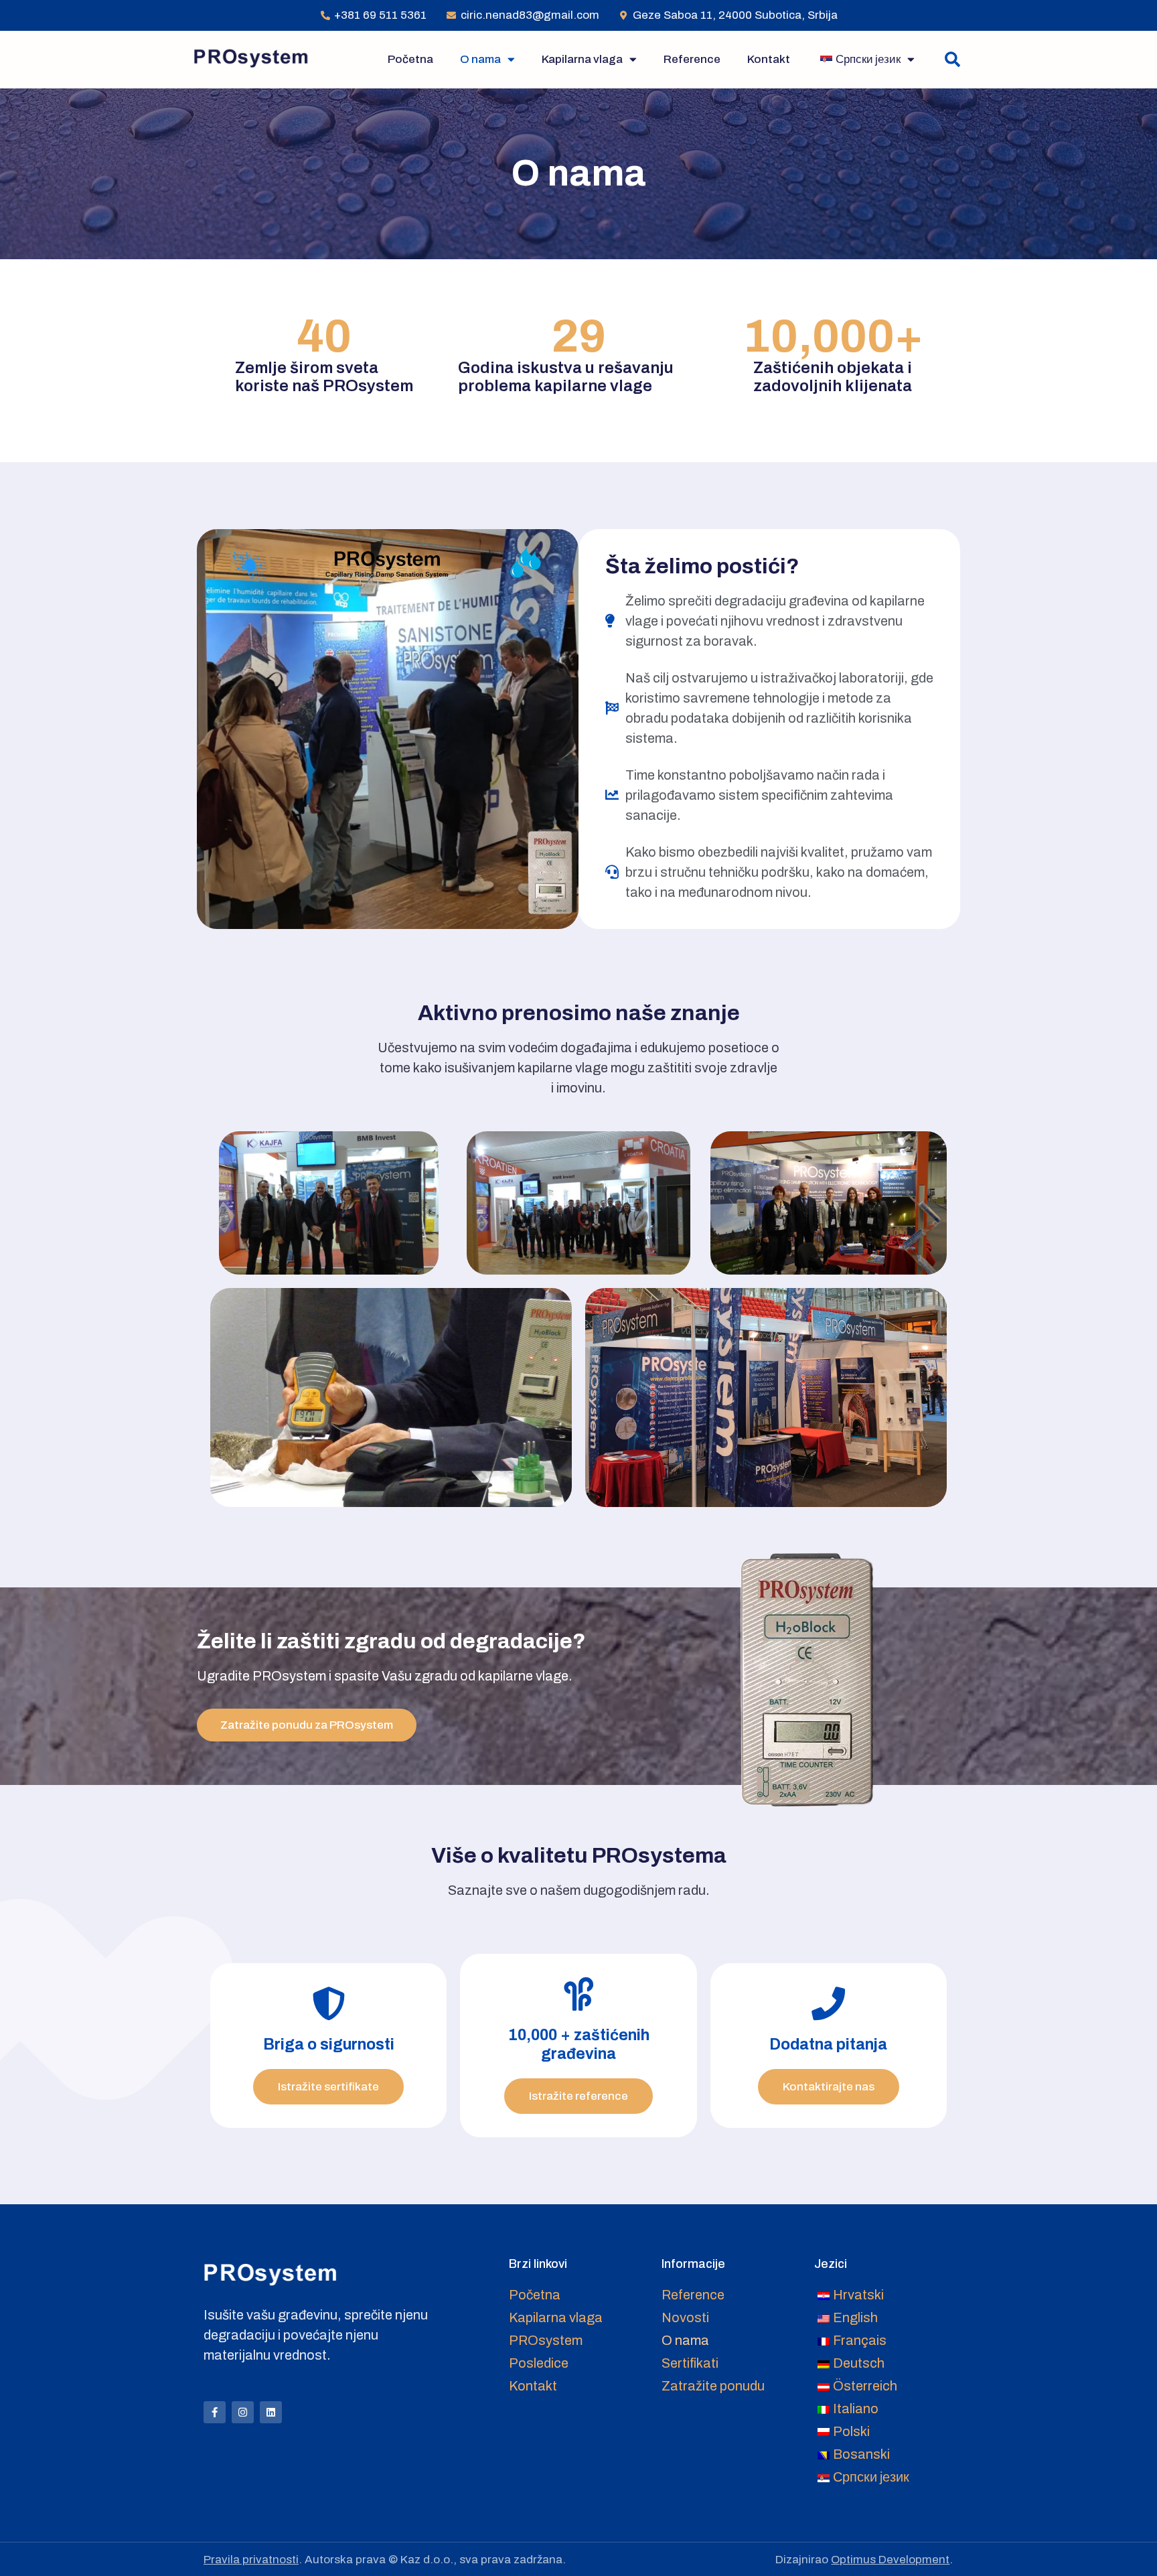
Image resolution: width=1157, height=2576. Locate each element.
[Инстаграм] (243, 2412)
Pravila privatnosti (251, 2560)
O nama (480, 59)
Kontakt (769, 59)
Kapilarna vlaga (582, 59)
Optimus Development (890, 2560)
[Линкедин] (271, 2412)
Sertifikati (690, 2363)
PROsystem (546, 2340)
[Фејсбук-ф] (215, 2412)
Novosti (685, 2317)
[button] (952, 59)
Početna (410, 59)
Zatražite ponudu (713, 2386)
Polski (851, 2431)
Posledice (539, 2363)
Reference (692, 59)
